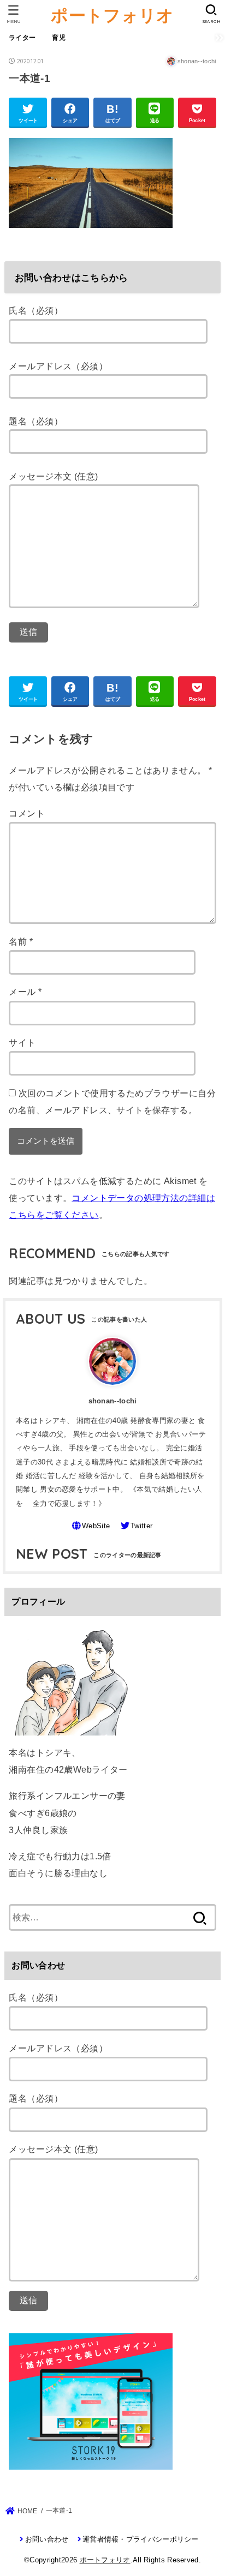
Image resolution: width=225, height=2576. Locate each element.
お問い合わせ (47, 2539)
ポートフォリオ (112, 15)
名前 (21, 941)
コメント (27, 813)
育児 (59, 38)
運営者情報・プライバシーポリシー (141, 2539)
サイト (22, 1042)
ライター (22, 38)
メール (25, 992)
